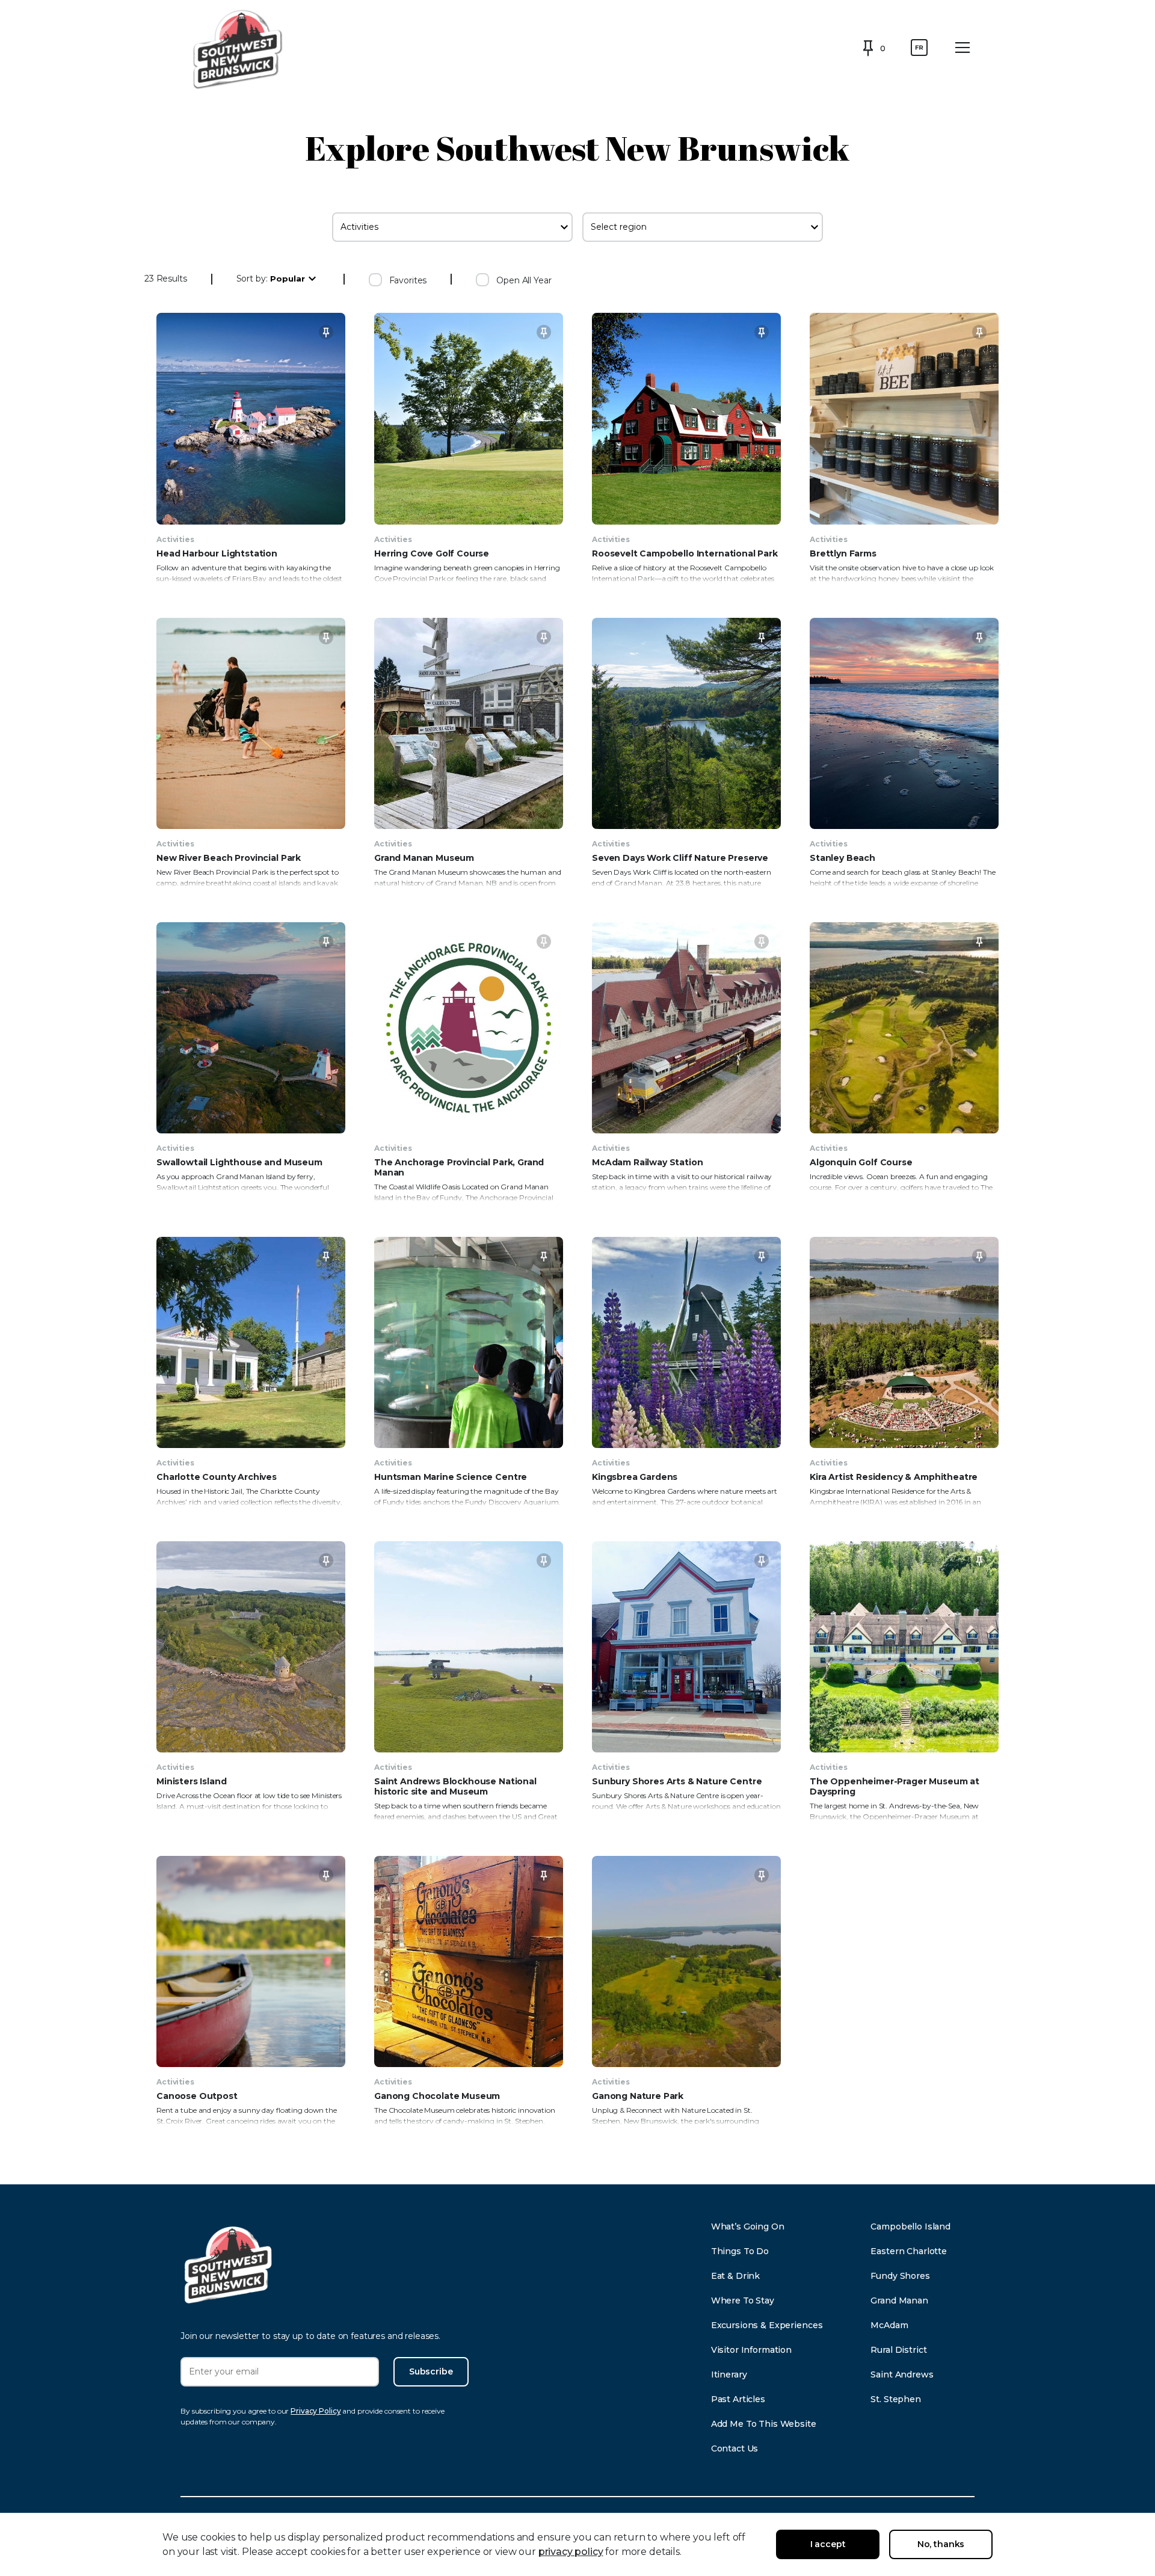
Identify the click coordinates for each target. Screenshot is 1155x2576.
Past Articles (738, 2399)
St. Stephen (895, 2399)
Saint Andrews (902, 2374)
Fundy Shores (900, 2276)
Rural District (898, 2350)
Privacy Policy (316, 2411)
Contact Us (735, 2448)
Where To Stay (743, 2300)
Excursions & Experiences (767, 2325)
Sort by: (252, 279)
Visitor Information (751, 2350)
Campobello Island (910, 2226)
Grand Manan (899, 2300)
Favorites (408, 280)
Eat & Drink (735, 2276)
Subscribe (431, 2371)
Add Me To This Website (764, 2424)
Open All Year (524, 280)
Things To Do (740, 2251)
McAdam (889, 2325)
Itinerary (729, 2374)
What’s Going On (748, 2226)
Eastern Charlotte (909, 2251)
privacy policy (571, 2552)
